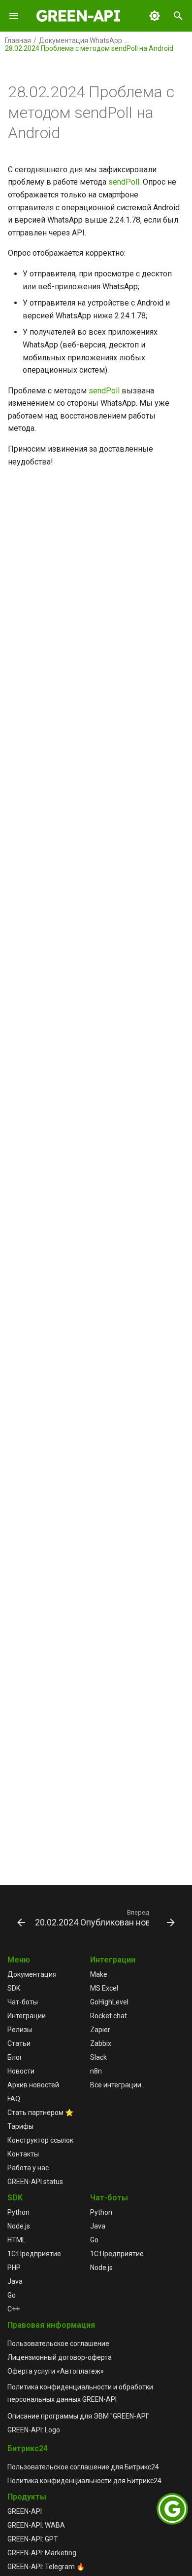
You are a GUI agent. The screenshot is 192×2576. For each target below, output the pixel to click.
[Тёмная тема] (155, 16)
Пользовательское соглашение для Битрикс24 (83, 2467)
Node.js (19, 2226)
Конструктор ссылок (40, 2140)
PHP (14, 2268)
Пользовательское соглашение (58, 2344)
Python (18, 2212)
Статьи (19, 2043)
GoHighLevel (109, 2002)
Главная (18, 40)
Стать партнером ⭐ (40, 2113)
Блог (15, 2057)
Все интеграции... (118, 2085)
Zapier (100, 2030)
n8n (96, 2071)
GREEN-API (25, 2511)
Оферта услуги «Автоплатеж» (56, 2371)
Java (15, 2281)
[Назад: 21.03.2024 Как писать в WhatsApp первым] (17, 1918)
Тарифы (20, 2126)
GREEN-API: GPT (33, 2539)
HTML (16, 2240)
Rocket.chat (109, 2016)
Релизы (20, 2030)
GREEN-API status (35, 2182)
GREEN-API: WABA (36, 2525)
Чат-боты (23, 2002)
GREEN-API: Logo (34, 2430)
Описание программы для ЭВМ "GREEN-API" (79, 2416)
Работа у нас (28, 2168)
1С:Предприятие (34, 2254)
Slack (98, 2057)
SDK (14, 1988)
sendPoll (124, 182)
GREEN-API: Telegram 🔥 (46, 2567)
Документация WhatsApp (80, 40)
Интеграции (27, 2016)
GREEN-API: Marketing (42, 2553)
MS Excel (104, 1988)
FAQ (14, 2099)
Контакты (23, 2154)
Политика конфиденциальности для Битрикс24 (84, 2481)
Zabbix (101, 2043)
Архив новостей (33, 2085)
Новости (21, 2071)
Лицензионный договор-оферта (60, 2357)
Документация (32, 1974)
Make (99, 1974)
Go (12, 2295)
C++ (14, 2309)
